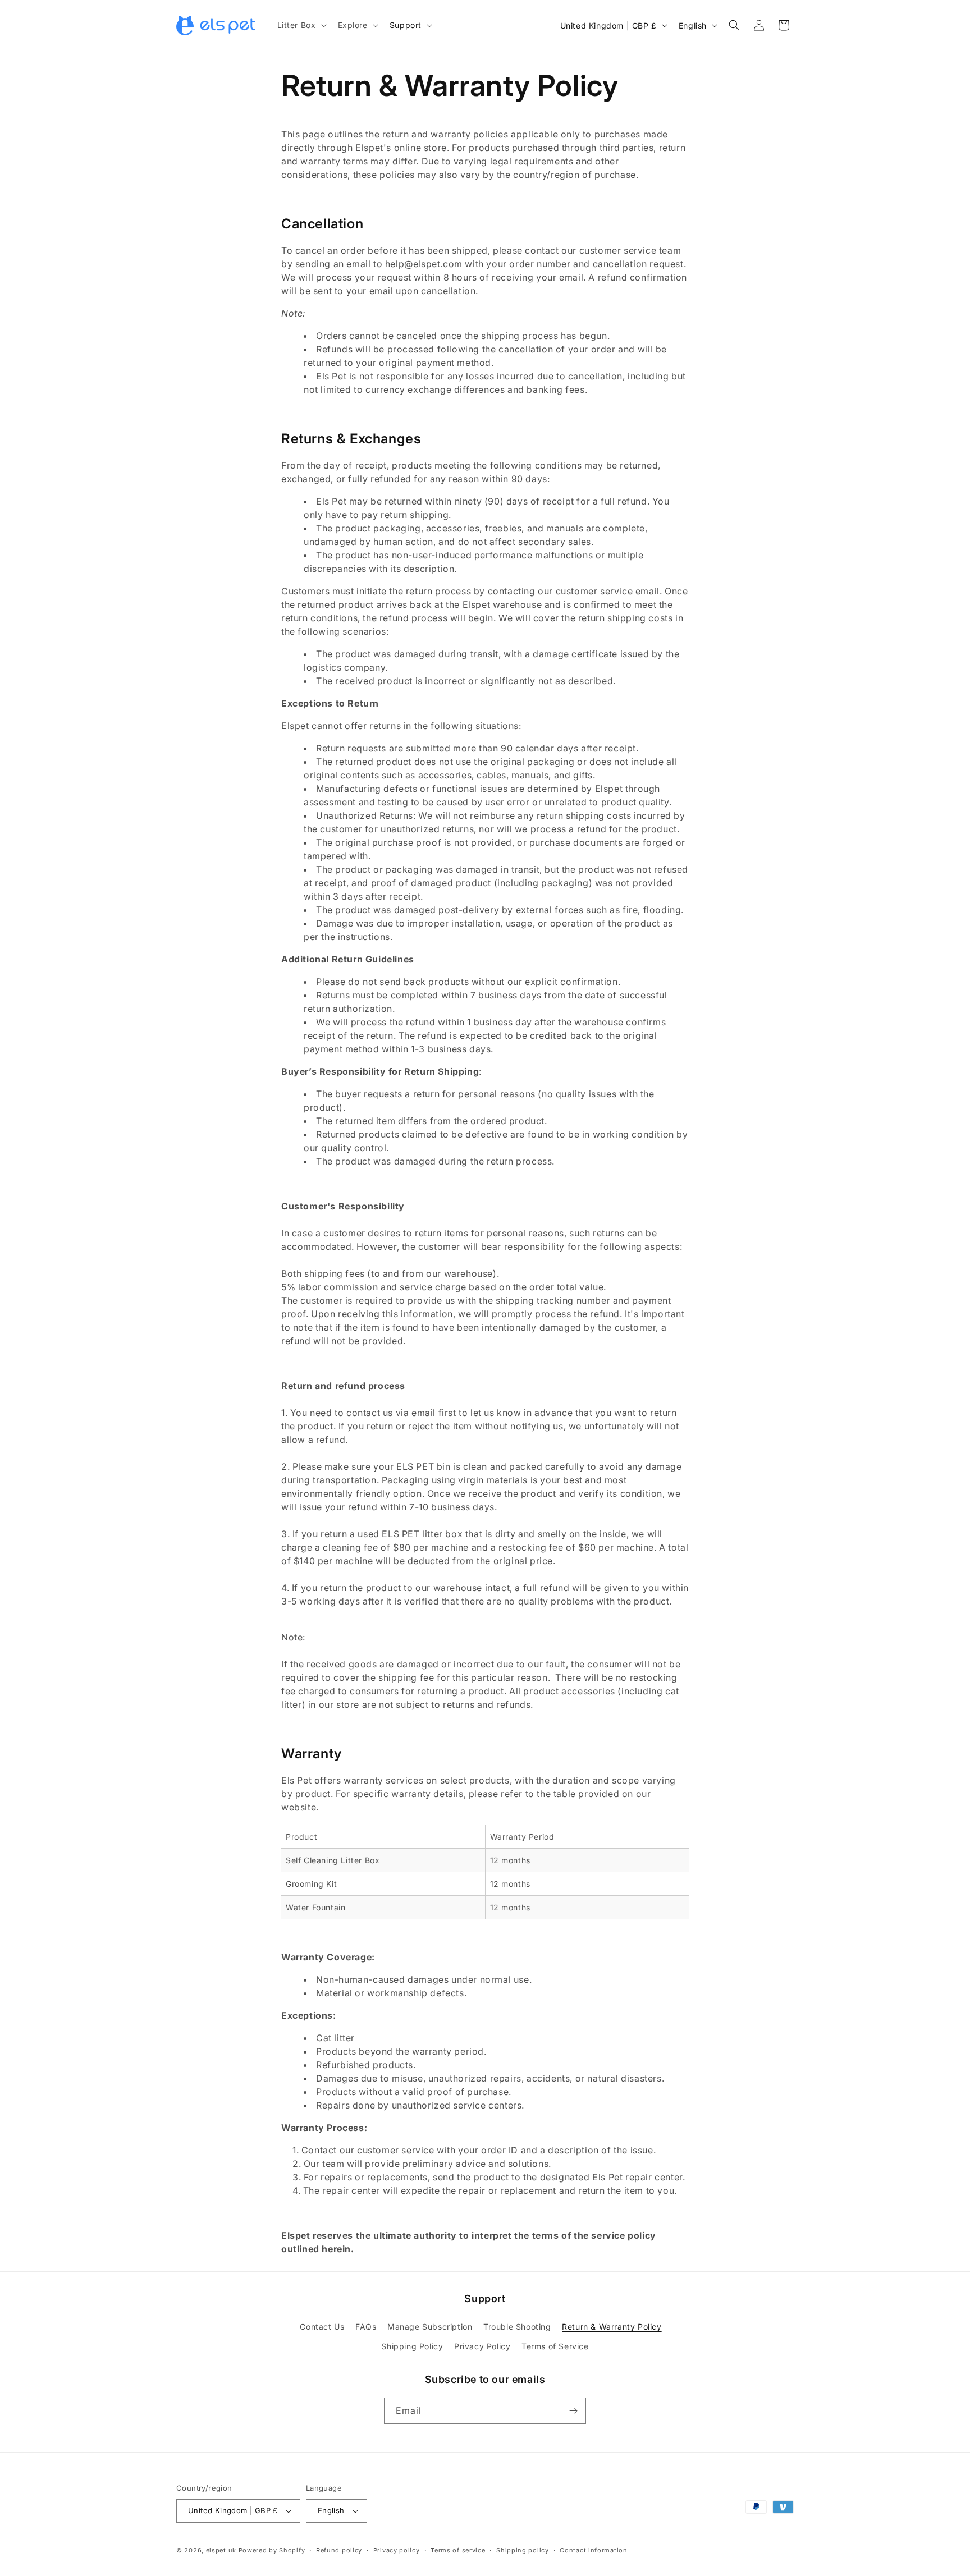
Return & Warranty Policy (612, 2327)
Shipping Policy (412, 2346)
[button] (301, 25)
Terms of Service (555, 2346)
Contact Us (322, 2327)
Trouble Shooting (517, 2327)
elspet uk (221, 2550)
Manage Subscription (430, 2327)
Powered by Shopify (272, 2550)
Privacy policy (397, 2550)
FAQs (366, 2327)
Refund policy (339, 2550)
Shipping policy (523, 2550)
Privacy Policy (482, 2346)
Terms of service (458, 2550)
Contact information (593, 2550)
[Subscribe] (573, 2411)
